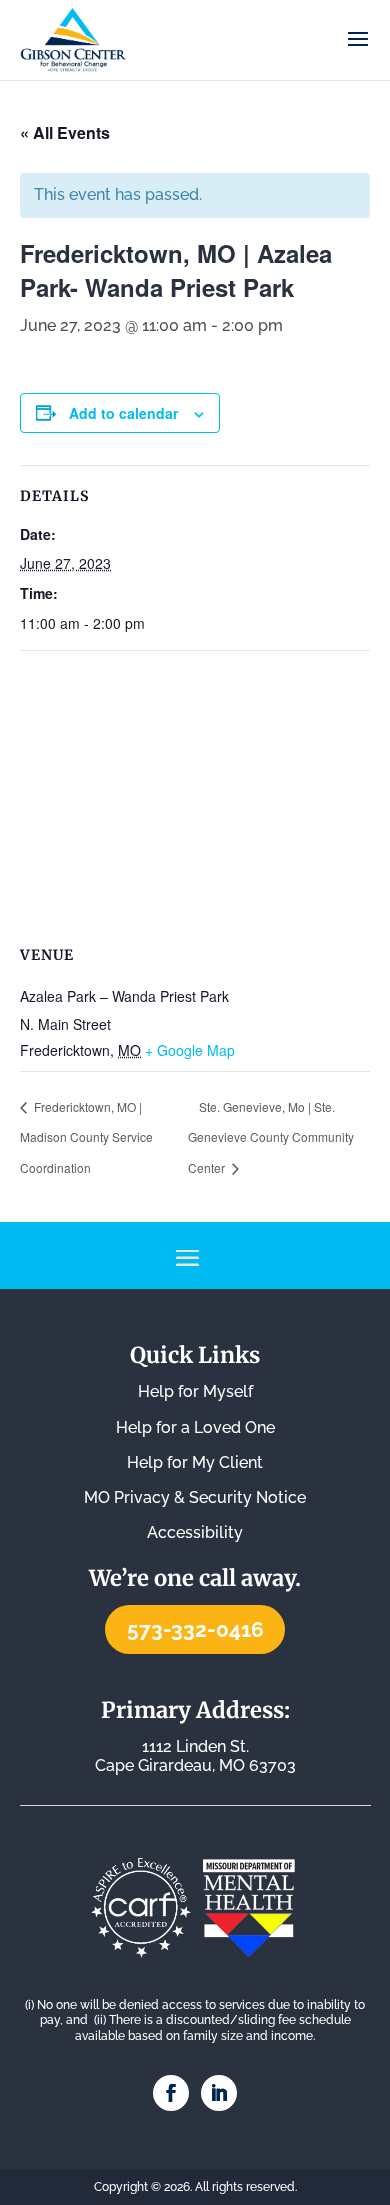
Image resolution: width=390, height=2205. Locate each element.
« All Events (65, 132)
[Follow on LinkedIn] (219, 2093)
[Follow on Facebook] (171, 2093)
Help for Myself (195, 1391)
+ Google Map (190, 1050)
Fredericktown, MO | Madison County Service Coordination (86, 1137)
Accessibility (195, 1532)
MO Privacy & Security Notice (195, 1497)
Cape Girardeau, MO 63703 (195, 1756)
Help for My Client (195, 1462)
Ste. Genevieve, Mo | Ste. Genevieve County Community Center (271, 1137)
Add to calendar (123, 413)
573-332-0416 (195, 1629)
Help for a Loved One (195, 1427)
